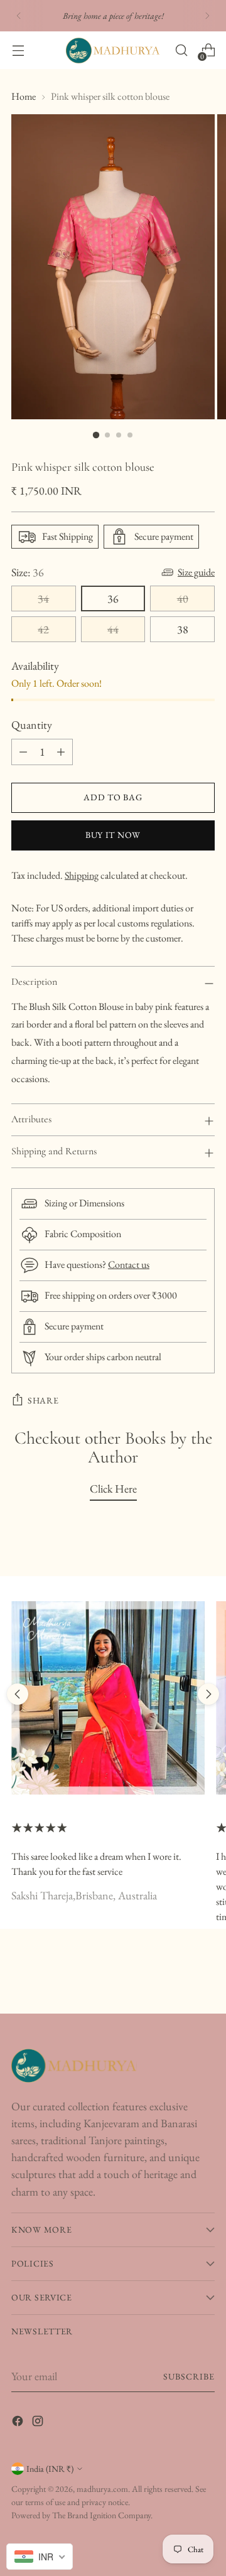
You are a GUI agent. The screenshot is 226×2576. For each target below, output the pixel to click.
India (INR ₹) (50, 2469)
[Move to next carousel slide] (208, 1694)
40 (183, 598)
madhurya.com (102, 2489)
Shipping (82, 875)
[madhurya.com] (113, 51)
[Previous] (19, 16)
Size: (28, 572)
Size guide (196, 572)
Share (43, 1400)
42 (43, 629)
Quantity (32, 725)
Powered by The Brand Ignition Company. (82, 2515)
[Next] (207, 16)
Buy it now (113, 835)
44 (113, 629)
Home (24, 96)
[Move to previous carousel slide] (18, 1694)
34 (43, 598)
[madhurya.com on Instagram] (39, 2423)
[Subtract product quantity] (23, 752)
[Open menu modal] (18, 51)
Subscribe (189, 2376)
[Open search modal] (181, 51)
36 (113, 598)
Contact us (129, 1264)
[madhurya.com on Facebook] (19, 2423)
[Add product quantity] (61, 752)
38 (183, 629)
